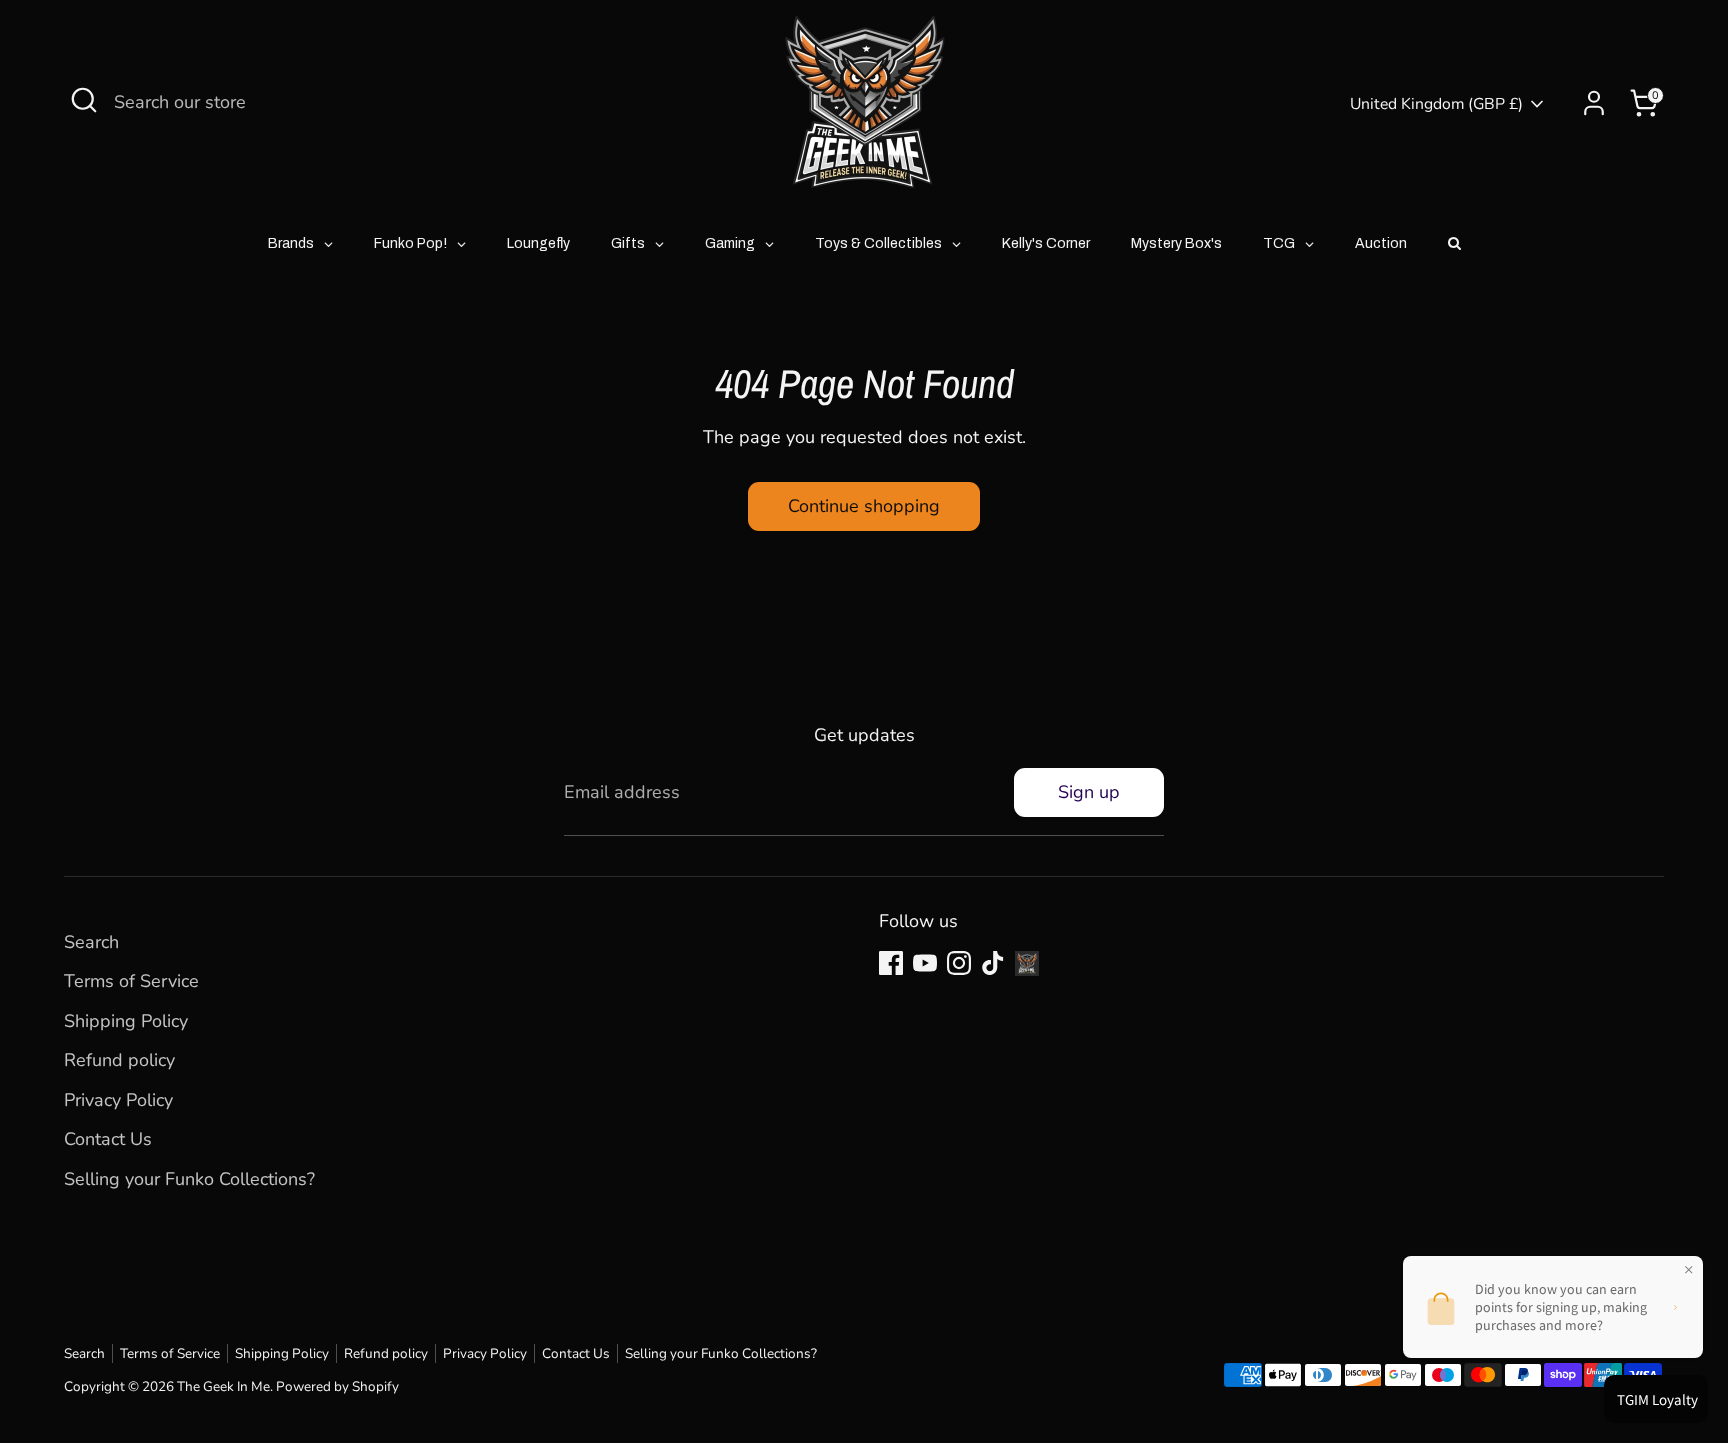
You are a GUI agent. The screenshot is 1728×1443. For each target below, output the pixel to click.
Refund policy (119, 1060)
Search (91, 942)
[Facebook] (891, 963)
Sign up (1089, 792)
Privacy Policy (118, 1100)
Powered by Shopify (337, 1386)
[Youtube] (925, 963)
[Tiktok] (993, 963)
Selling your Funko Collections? (189, 1179)
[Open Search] (84, 100)
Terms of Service (131, 981)
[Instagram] (959, 963)
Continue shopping (864, 506)
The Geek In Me (223, 1386)
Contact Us (108, 1139)
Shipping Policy (126, 1021)
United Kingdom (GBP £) (1436, 104)
